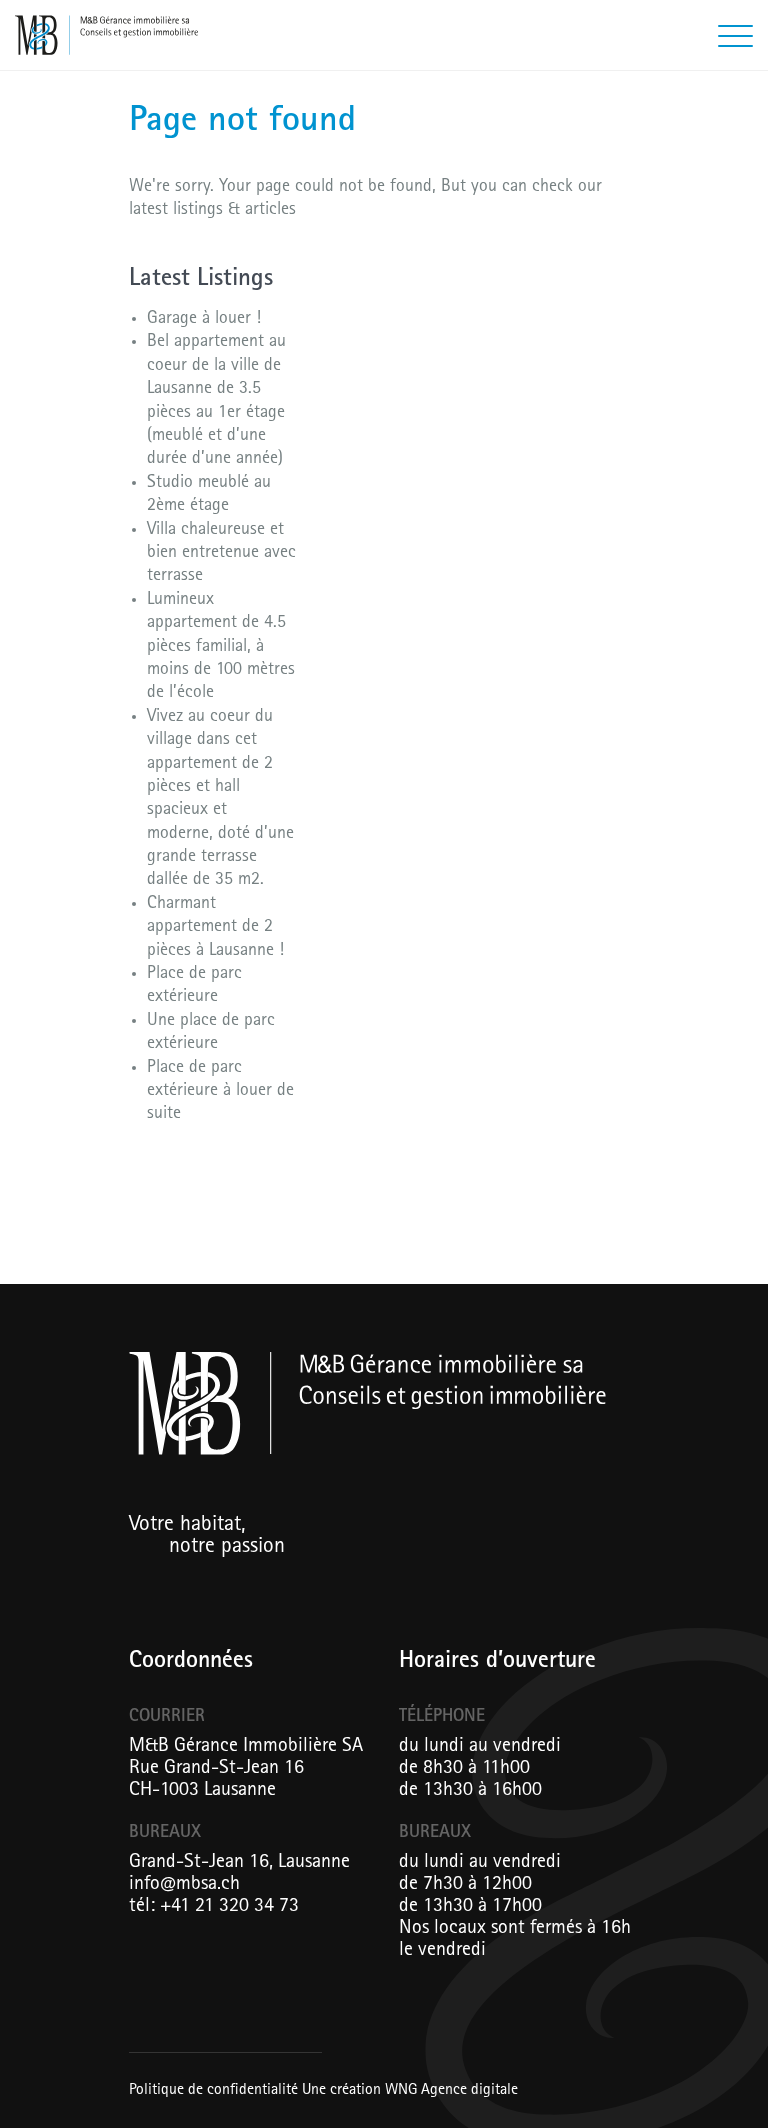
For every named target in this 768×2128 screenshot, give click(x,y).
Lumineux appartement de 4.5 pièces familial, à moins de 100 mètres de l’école (221, 648)
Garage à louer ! (204, 320)
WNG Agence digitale (451, 2091)
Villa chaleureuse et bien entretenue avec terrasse (221, 554)
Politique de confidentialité (213, 2091)
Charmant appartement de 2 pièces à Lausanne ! (215, 928)
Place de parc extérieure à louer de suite (220, 1092)
